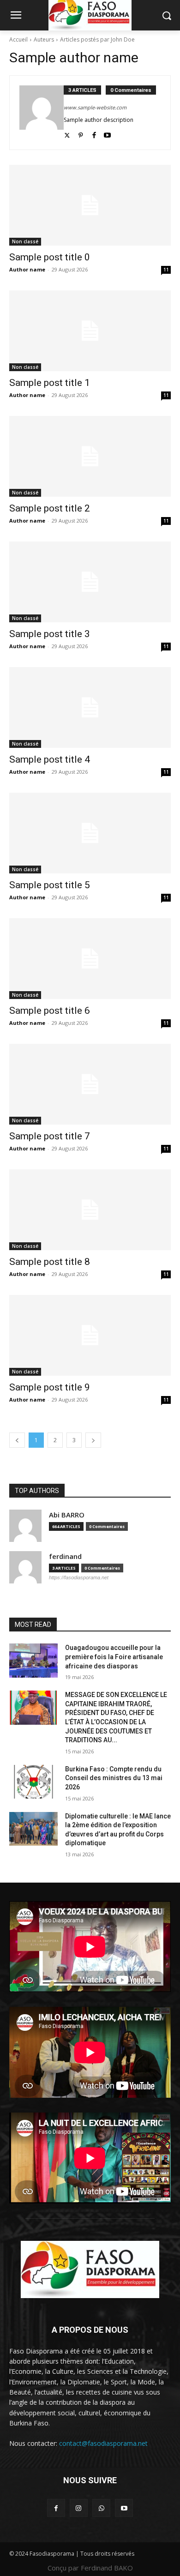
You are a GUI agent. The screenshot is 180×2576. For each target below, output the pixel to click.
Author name (27, 269)
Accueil (18, 39)
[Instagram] (79, 2508)
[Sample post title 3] (90, 582)
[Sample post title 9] (90, 1335)
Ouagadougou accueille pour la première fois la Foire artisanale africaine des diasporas (114, 1657)
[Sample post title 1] (90, 331)
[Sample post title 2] (90, 456)
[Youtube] (107, 133)
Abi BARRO (67, 1515)
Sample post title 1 (50, 383)
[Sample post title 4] (90, 707)
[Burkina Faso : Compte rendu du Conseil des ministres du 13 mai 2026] (33, 1782)
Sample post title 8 (50, 1262)
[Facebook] (94, 133)
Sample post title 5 (50, 885)
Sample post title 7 (50, 1136)
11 (166, 270)
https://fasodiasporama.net (79, 1577)
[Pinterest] (81, 133)
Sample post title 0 (50, 257)
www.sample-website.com (95, 107)
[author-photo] (42, 113)
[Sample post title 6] (90, 959)
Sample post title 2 (50, 508)
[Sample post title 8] (90, 1210)
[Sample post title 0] (90, 205)
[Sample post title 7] (90, 1084)
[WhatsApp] (101, 2508)
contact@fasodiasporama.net (103, 2443)
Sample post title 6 (50, 1011)
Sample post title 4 (50, 759)
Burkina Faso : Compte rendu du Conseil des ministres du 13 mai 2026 (114, 1778)
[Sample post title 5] (90, 833)
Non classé (25, 241)
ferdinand (65, 1556)
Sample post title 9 (50, 1387)
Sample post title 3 (50, 634)
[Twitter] (67, 133)
